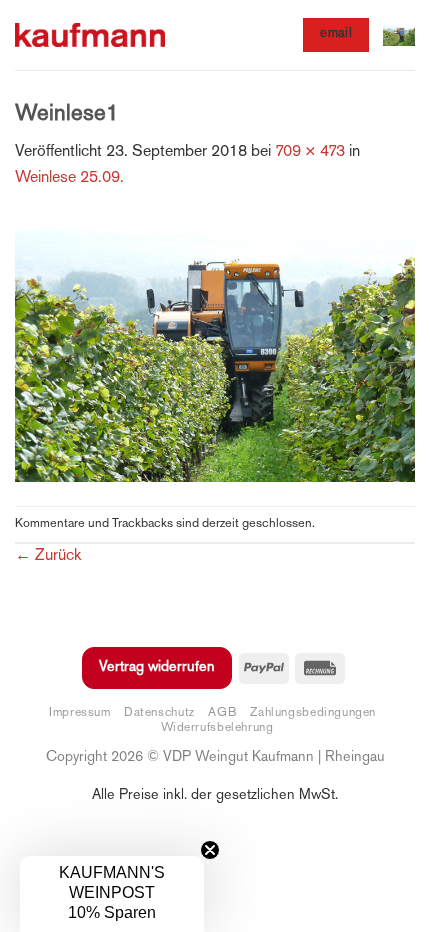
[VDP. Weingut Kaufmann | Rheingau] (90, 35)
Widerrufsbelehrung (217, 728)
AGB (222, 713)
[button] (399, 34)
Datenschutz (159, 713)
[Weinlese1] (215, 349)
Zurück (48, 556)
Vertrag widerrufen (157, 667)
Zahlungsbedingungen (313, 713)
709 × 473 (310, 152)
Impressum (80, 713)
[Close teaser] (210, 850)
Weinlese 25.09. (69, 178)
